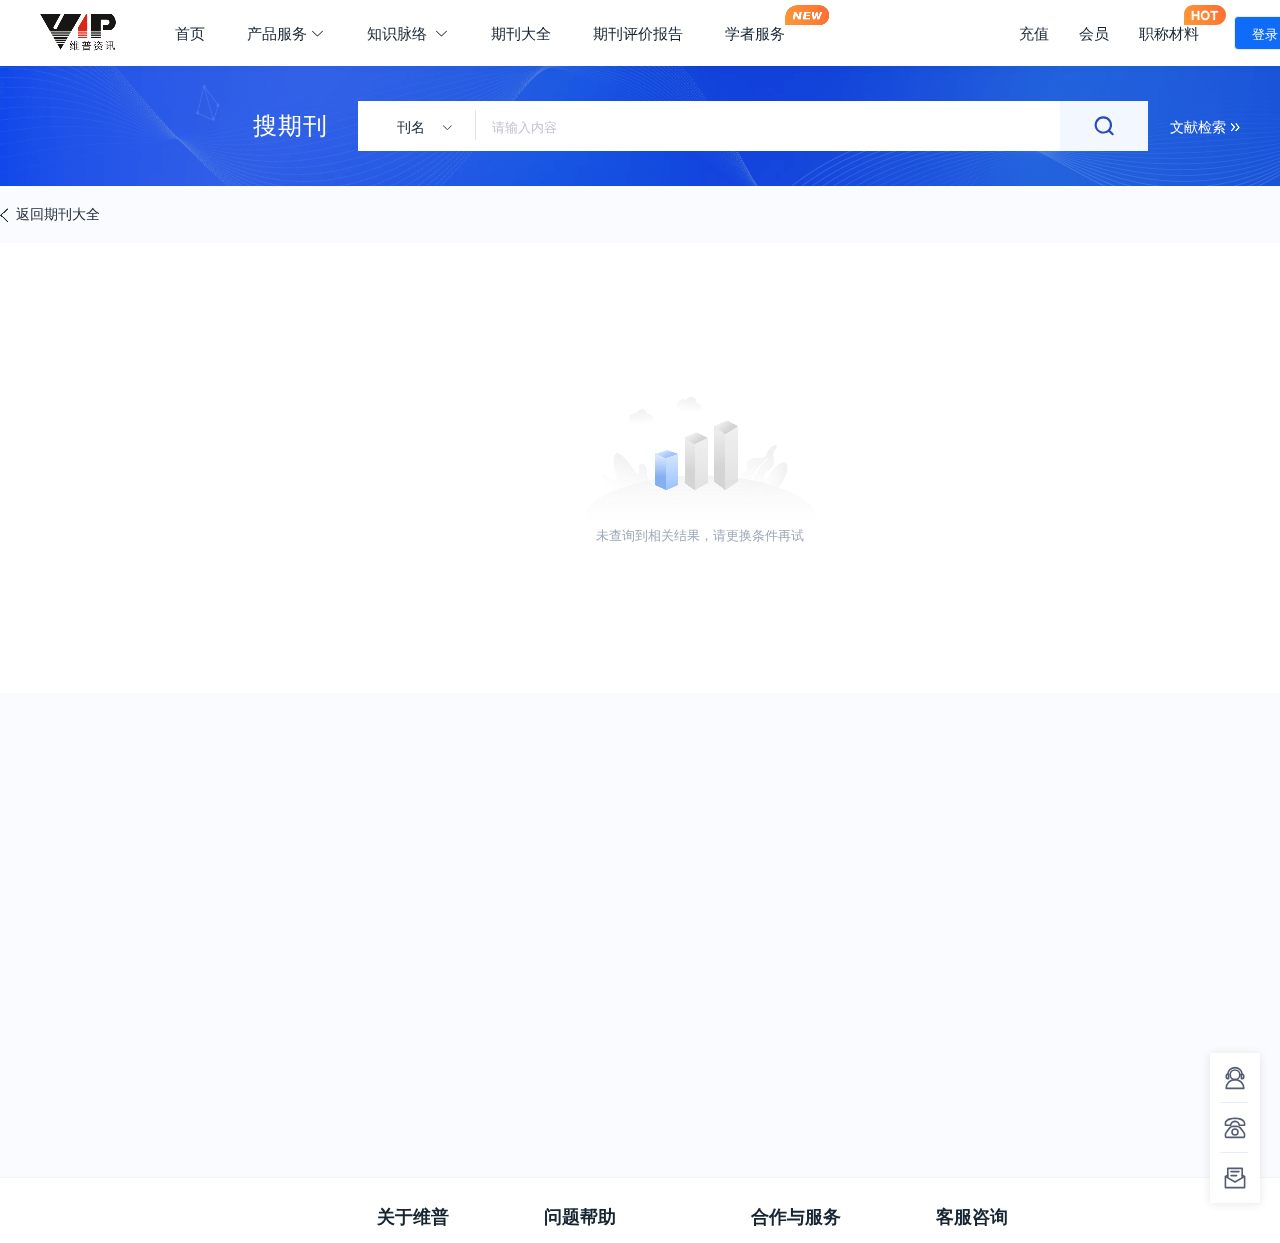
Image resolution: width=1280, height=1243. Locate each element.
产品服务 (277, 33)
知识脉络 (399, 33)
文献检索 (1200, 126)
